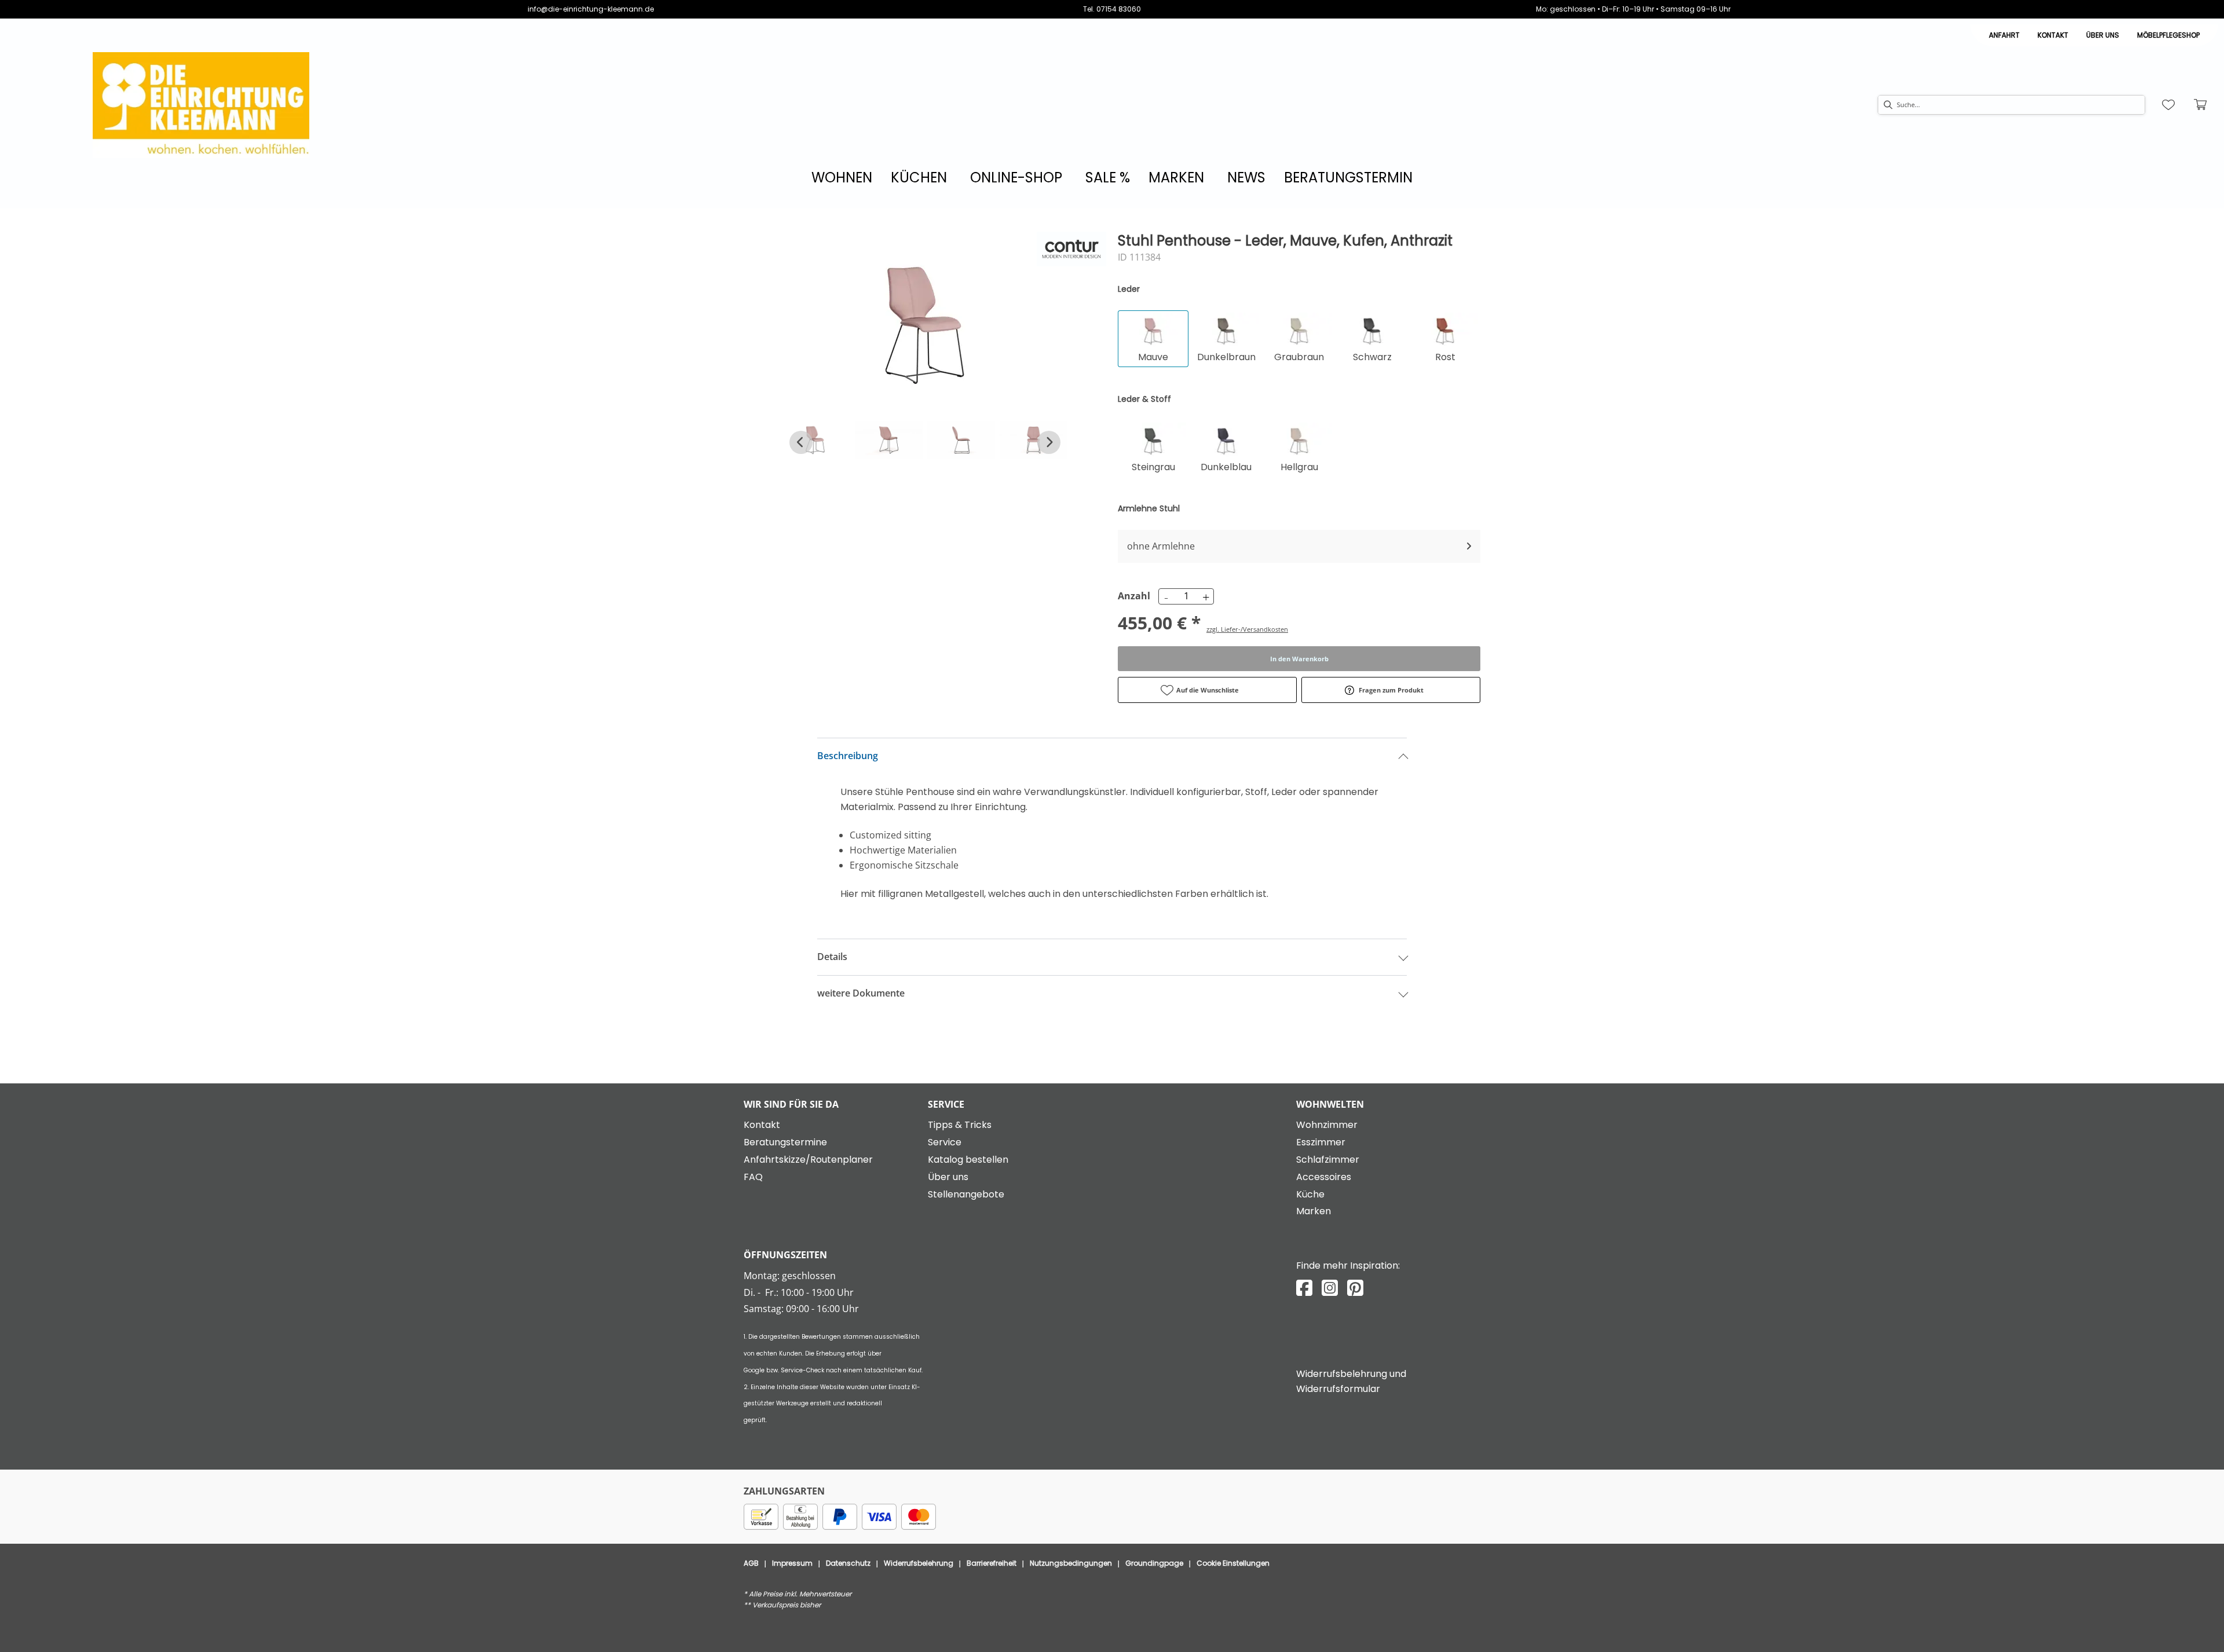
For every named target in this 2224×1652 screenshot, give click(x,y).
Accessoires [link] (1324, 1177)
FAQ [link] (753, 1177)
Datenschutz (848, 1563)
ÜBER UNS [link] (2103, 35)
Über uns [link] (948, 1177)
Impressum (792, 1563)
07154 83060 (1119, 9)
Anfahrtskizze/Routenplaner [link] (808, 1160)
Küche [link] (1310, 1194)
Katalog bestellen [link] (968, 1160)
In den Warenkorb (1299, 659)
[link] (842, 177)
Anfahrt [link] (2004, 35)
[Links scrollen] (801, 442)
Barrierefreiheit (992, 1563)
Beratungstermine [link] (785, 1142)
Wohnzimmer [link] (1327, 1125)
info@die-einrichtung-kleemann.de (591, 9)
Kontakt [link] (2053, 35)
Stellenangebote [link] (966, 1194)
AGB (751, 1563)
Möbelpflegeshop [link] (2168, 35)
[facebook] (1304, 1288)
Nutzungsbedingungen (1071, 1563)
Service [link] (945, 1142)
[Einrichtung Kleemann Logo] (201, 105)
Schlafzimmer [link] (1328, 1160)
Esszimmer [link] (1321, 1142)
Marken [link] (1314, 1211)
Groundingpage (1154, 1563)
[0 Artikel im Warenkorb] (2201, 105)
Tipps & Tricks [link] (960, 1125)
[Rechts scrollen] (1049, 442)
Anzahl (1132, 596)
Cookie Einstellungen (1233, 1563)
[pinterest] (1355, 1288)
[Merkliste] (2168, 105)
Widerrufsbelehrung (919, 1563)
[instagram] (1330, 1288)
